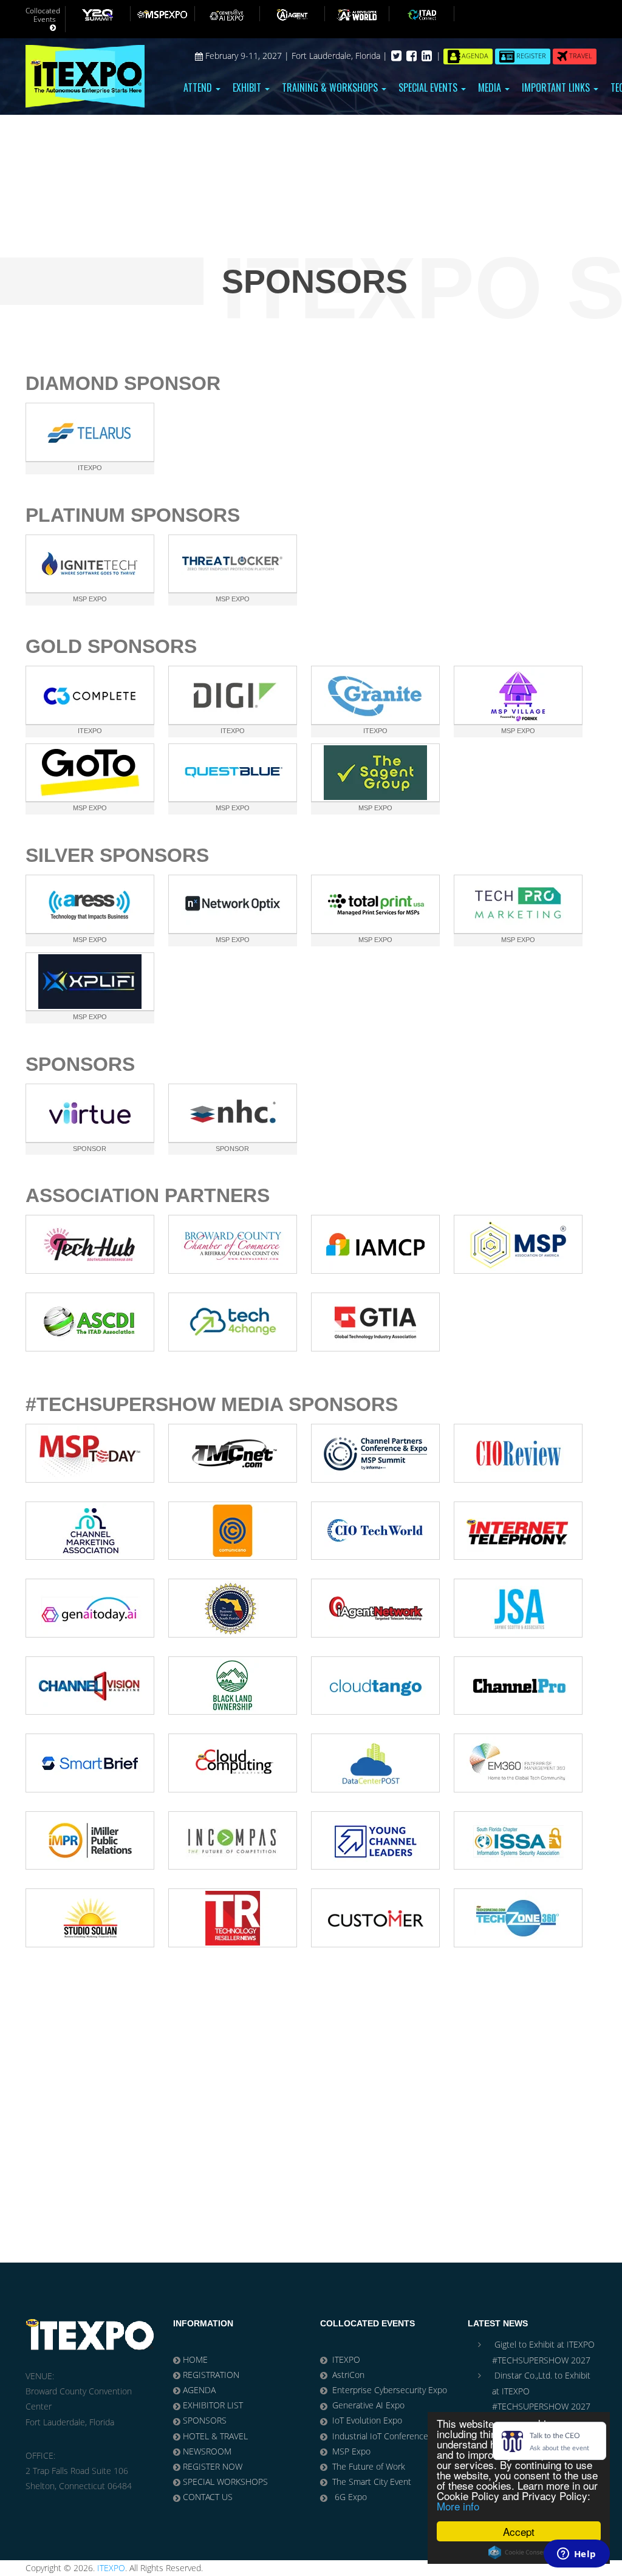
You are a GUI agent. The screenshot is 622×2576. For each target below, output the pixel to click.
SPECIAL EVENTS (429, 87)
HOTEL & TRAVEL (215, 2436)
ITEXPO (346, 2359)
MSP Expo (351, 2451)
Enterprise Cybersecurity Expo (390, 2390)
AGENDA (199, 2390)
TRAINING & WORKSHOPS (331, 87)
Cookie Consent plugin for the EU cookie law (519, 2552)
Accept (519, 2531)
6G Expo (350, 2497)
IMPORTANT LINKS (557, 87)
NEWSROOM (207, 2451)
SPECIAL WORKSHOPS (225, 2482)
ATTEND (199, 87)
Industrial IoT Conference (380, 2436)
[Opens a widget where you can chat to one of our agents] (576, 2555)
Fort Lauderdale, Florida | (341, 56)
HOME (195, 2359)
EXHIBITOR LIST (213, 2405)
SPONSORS (205, 2420)
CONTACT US (208, 2497)
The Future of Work (369, 2466)
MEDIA (491, 87)
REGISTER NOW (213, 2466)
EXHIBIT (248, 87)
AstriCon (348, 2375)
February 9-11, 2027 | (247, 56)
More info (458, 2506)
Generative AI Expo (368, 2405)
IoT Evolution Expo (367, 2420)
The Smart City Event (372, 2482)
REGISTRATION (211, 2375)
